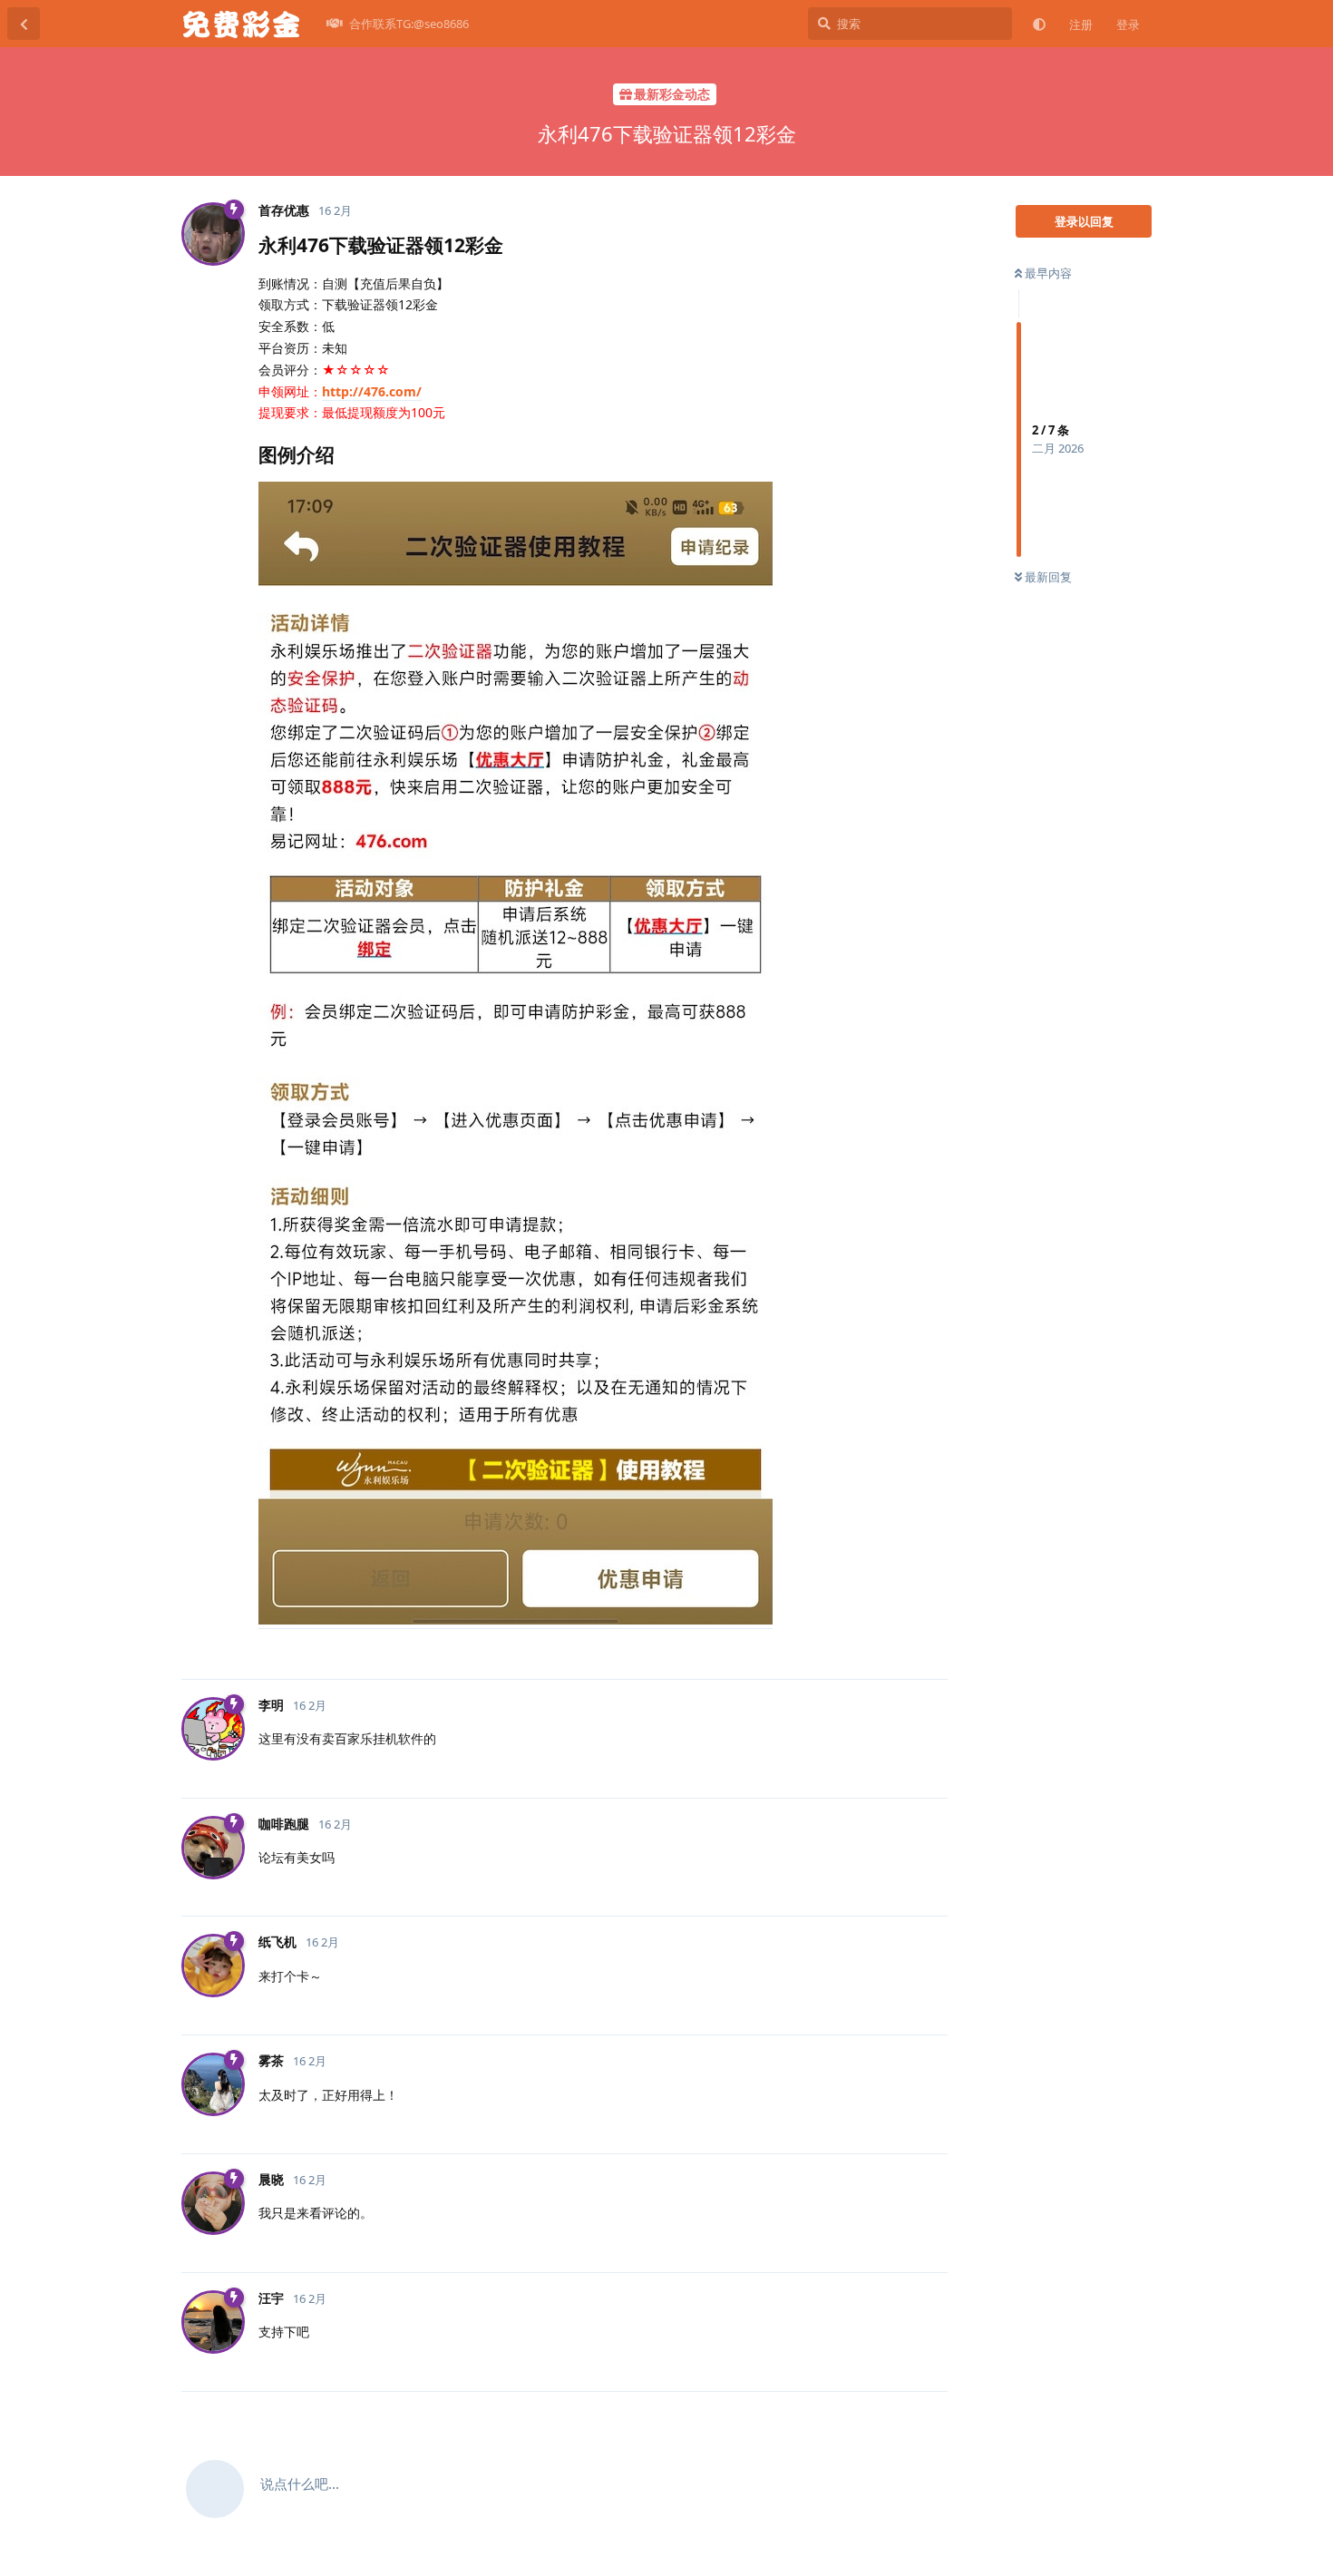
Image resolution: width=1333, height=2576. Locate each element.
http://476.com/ (372, 391)
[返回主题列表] (24, 24)
